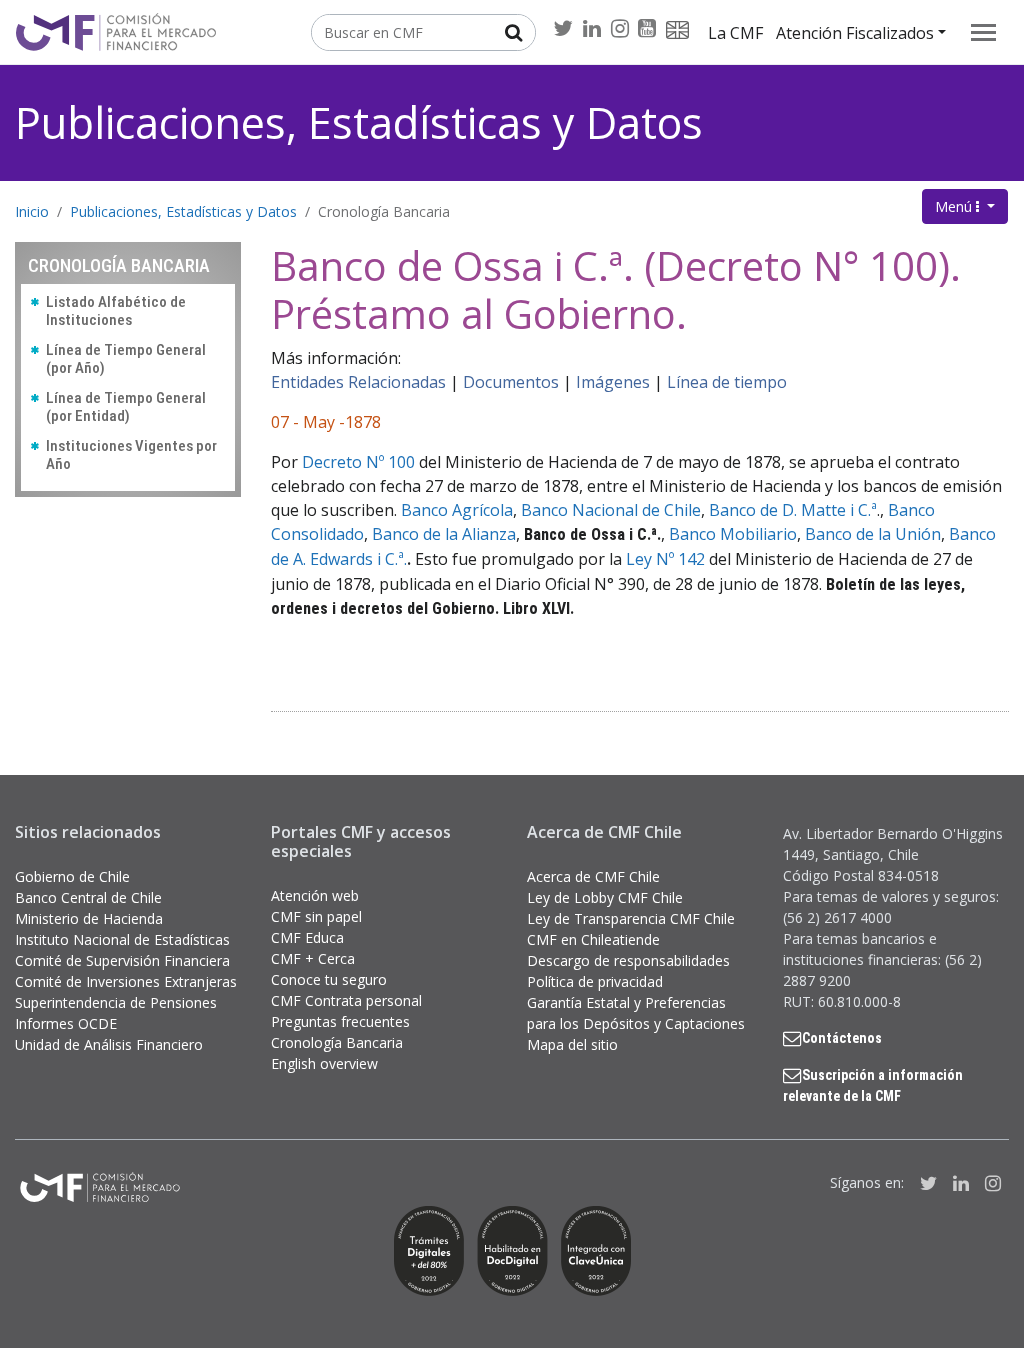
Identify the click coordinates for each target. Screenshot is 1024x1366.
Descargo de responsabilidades (628, 960)
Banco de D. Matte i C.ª (793, 510)
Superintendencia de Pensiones (116, 1002)
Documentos (511, 382)
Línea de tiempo (727, 382)
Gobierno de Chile (72, 876)
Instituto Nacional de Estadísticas (122, 939)
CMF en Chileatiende (593, 939)
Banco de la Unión (873, 534)
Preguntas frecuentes (340, 1021)
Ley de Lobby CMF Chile (605, 897)
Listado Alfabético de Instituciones (116, 311)
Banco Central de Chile (88, 897)
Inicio (32, 211)
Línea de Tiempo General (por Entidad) (126, 407)
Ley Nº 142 (665, 559)
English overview (324, 1063)
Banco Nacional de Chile (611, 510)
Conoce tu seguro (329, 979)
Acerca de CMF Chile (593, 876)
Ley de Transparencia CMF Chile (631, 918)
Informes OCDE (66, 1023)
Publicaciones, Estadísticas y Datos (359, 122)
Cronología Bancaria (384, 211)
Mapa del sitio (572, 1044)
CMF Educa (307, 937)
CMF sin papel (316, 916)
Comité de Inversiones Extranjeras (126, 981)
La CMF (735, 33)
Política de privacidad (595, 981)
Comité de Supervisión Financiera (122, 960)
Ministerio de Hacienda (89, 918)
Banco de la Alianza (444, 534)
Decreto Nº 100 (358, 462)
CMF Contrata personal (346, 1000)
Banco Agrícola (457, 510)
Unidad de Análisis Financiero (109, 1044)
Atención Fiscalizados (855, 33)
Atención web (315, 895)
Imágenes (613, 382)
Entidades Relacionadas (358, 382)
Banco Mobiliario (733, 534)
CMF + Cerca (313, 958)
